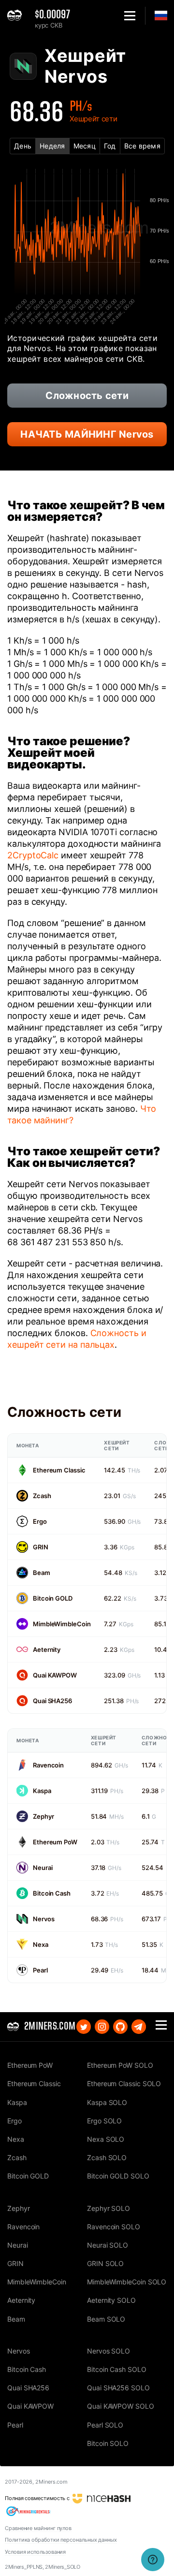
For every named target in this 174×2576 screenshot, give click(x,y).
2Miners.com (51, 2482)
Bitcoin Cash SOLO (117, 2369)
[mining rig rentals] (28, 2511)
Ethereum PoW (55, 1842)
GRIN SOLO (105, 2263)
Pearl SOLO (105, 2425)
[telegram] (139, 2027)
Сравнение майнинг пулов (38, 2528)
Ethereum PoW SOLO (120, 2065)
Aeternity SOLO (111, 2300)
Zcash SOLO (107, 2157)
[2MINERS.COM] (17, 16)
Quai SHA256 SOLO (118, 2388)
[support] (153, 2560)
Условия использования (35, 2552)
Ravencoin (48, 1765)
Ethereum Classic (59, 1470)
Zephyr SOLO (109, 2208)
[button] (130, 16)
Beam (42, 1573)
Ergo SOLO (104, 2121)
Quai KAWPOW (55, 1675)
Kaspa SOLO (107, 2102)
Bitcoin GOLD (53, 1598)
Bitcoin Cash (52, 1893)
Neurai (43, 1868)
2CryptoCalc (33, 855)
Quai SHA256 (52, 1701)
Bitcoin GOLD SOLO (118, 2176)
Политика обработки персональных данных (61, 2540)
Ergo (40, 1521)
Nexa (41, 1944)
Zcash (42, 1496)
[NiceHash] (101, 2498)
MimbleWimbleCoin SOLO (127, 2282)
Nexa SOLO (106, 2139)
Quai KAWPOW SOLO (121, 2406)
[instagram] (102, 2027)
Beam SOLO (106, 2319)
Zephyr (43, 1816)
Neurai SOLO (108, 2245)
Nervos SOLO (109, 2351)
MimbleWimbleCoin (62, 1624)
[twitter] (84, 2027)
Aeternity (47, 1649)
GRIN (41, 1547)
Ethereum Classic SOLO (124, 2083)
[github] (120, 2027)
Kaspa (42, 1791)
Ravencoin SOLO (114, 2227)
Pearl (40, 1970)
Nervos (43, 1919)
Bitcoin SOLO (108, 2443)
